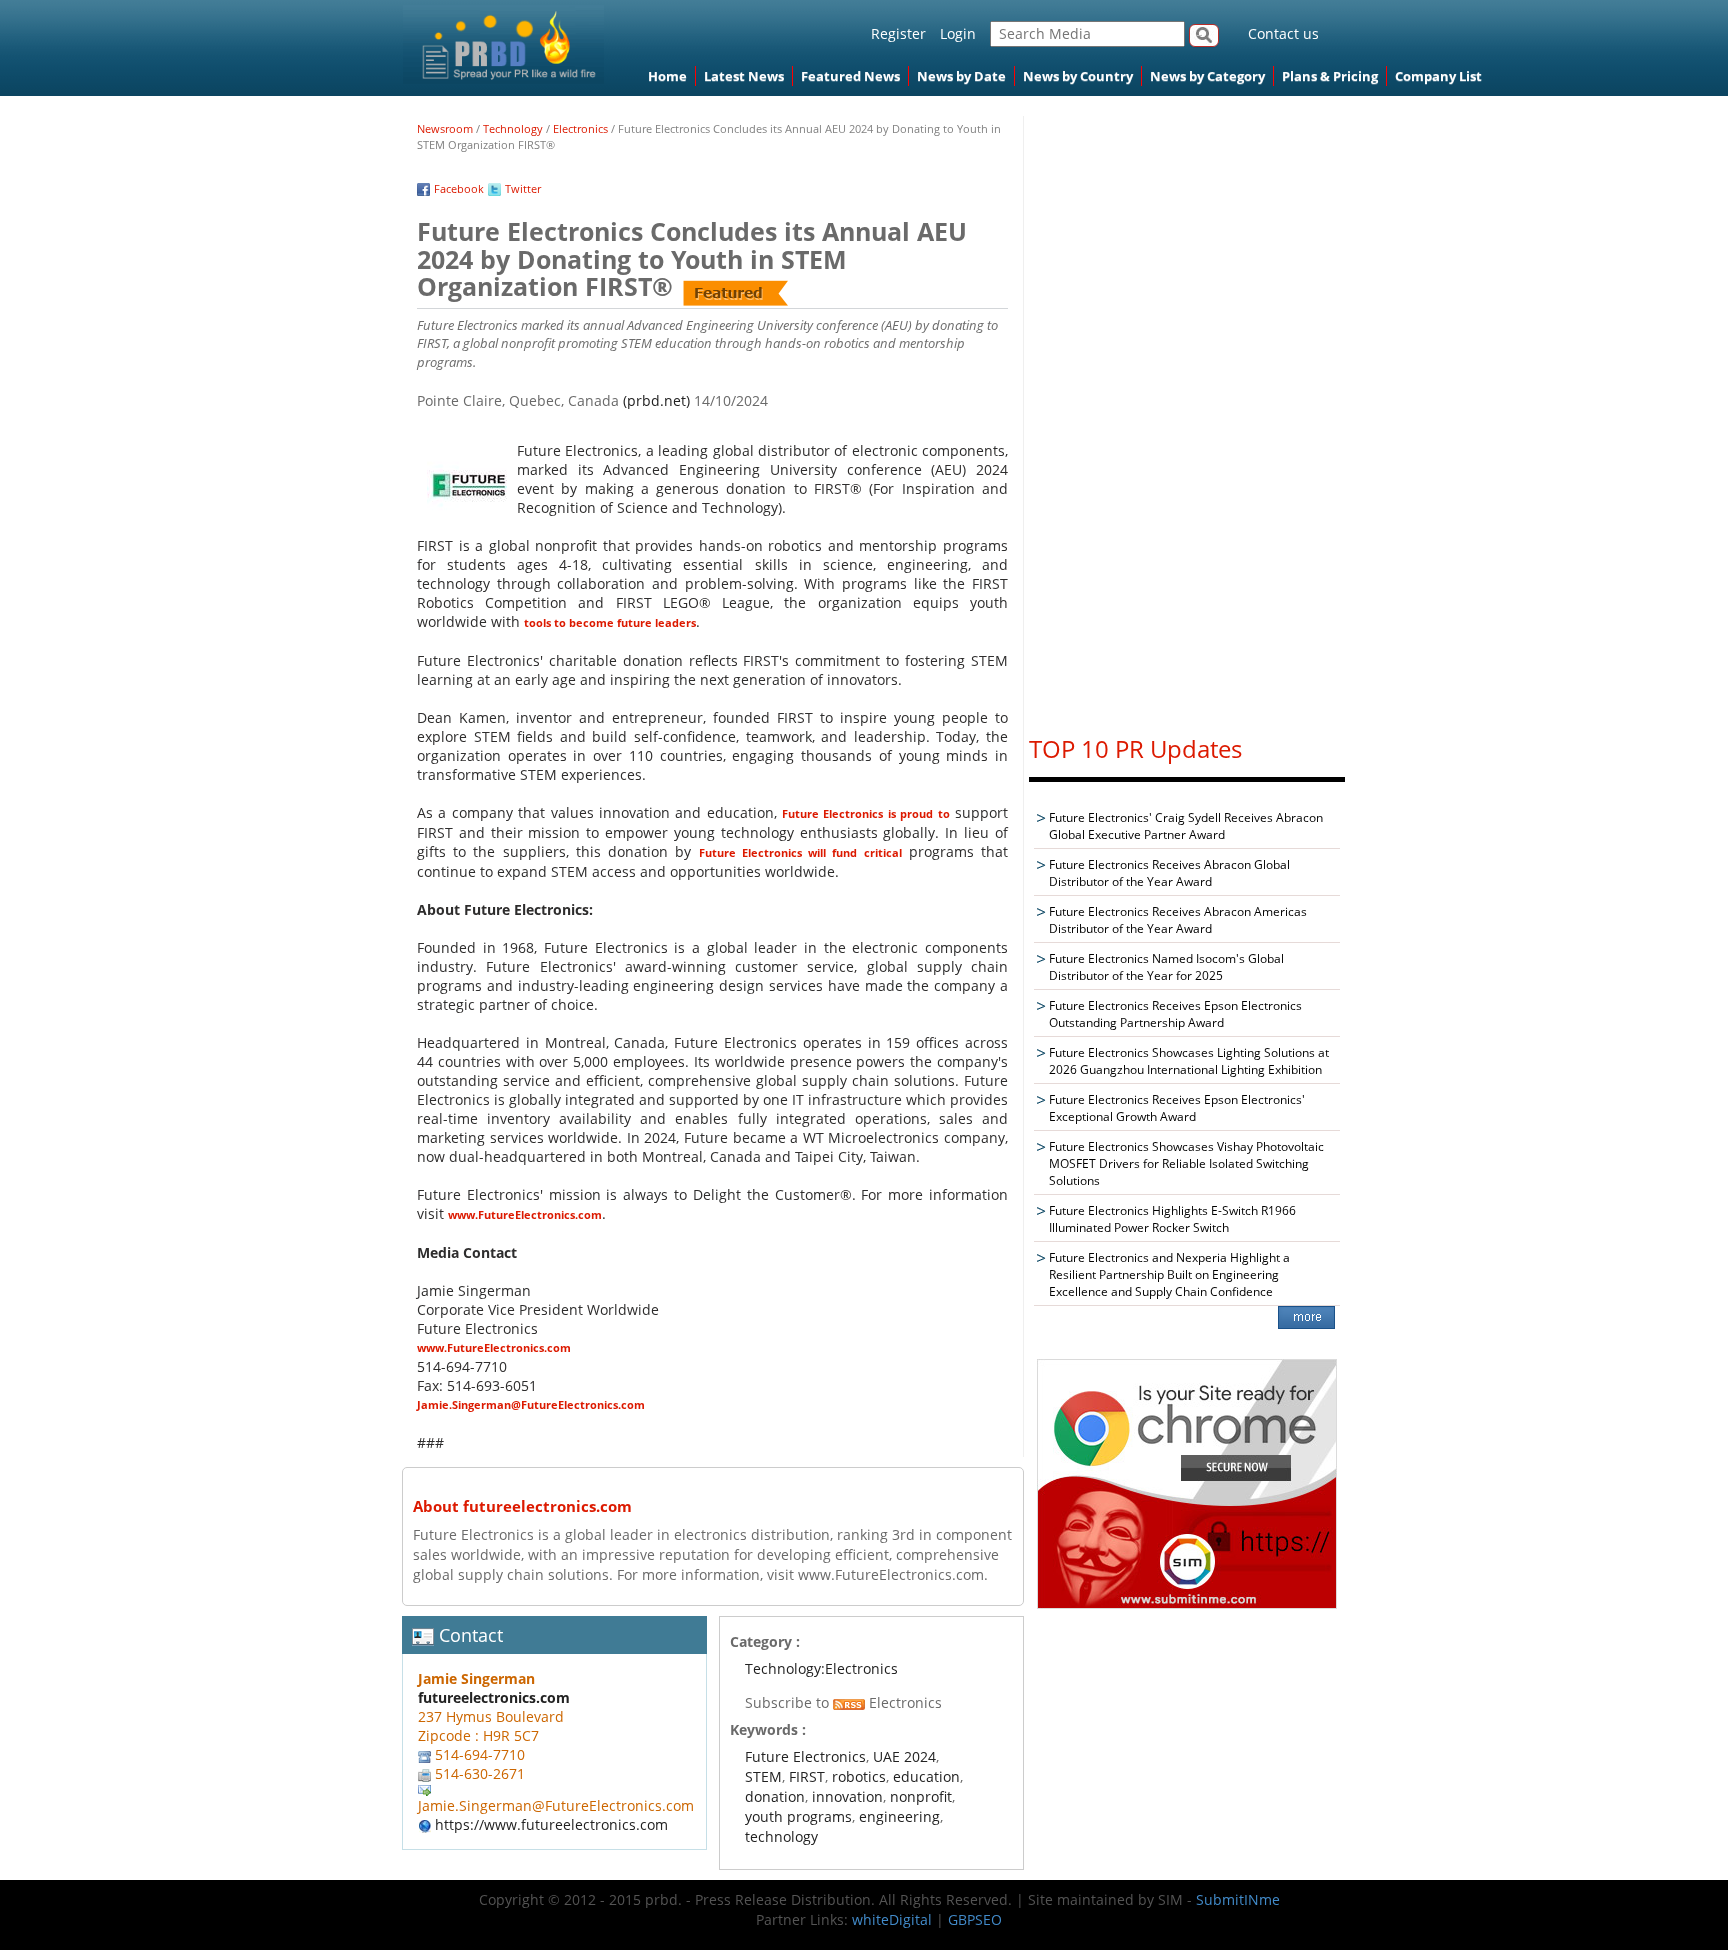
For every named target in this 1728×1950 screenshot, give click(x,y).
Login (958, 33)
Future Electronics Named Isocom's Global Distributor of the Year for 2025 (1166, 967)
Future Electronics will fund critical (800, 852)
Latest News (744, 76)
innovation (847, 1796)
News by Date (961, 76)
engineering (899, 1816)
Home (667, 76)
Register (898, 33)
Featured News (850, 76)
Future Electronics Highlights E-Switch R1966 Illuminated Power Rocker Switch (1172, 1219)
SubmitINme (1238, 1899)
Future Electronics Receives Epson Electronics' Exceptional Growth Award (1177, 1108)
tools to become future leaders (610, 622)
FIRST (807, 1776)
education (926, 1776)
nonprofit (921, 1796)
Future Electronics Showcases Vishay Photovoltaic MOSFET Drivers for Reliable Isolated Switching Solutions (1186, 1163)
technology (781, 1836)
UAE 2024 (904, 1756)
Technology (513, 128)
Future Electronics (805, 1756)
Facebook (459, 188)
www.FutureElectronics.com (525, 1214)
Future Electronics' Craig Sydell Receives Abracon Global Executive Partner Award (1186, 826)
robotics (859, 1776)
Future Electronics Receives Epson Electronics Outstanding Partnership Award (1175, 1014)
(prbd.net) (656, 400)
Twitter (523, 188)
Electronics (580, 128)
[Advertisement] (1187, 416)
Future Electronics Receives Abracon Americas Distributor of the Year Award (1178, 920)
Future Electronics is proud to (866, 813)
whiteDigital (892, 1919)
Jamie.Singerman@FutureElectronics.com (531, 1404)
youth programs (798, 1816)
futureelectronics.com (494, 1697)
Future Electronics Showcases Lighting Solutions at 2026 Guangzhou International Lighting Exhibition (1189, 1061)
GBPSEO (975, 1919)
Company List (1438, 76)
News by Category (1207, 76)
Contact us (1283, 33)
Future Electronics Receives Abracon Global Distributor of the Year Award (1169, 873)
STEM (763, 1776)
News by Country (1078, 76)
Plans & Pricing (1330, 76)
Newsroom (445, 128)
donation (775, 1796)
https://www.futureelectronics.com (551, 1824)
